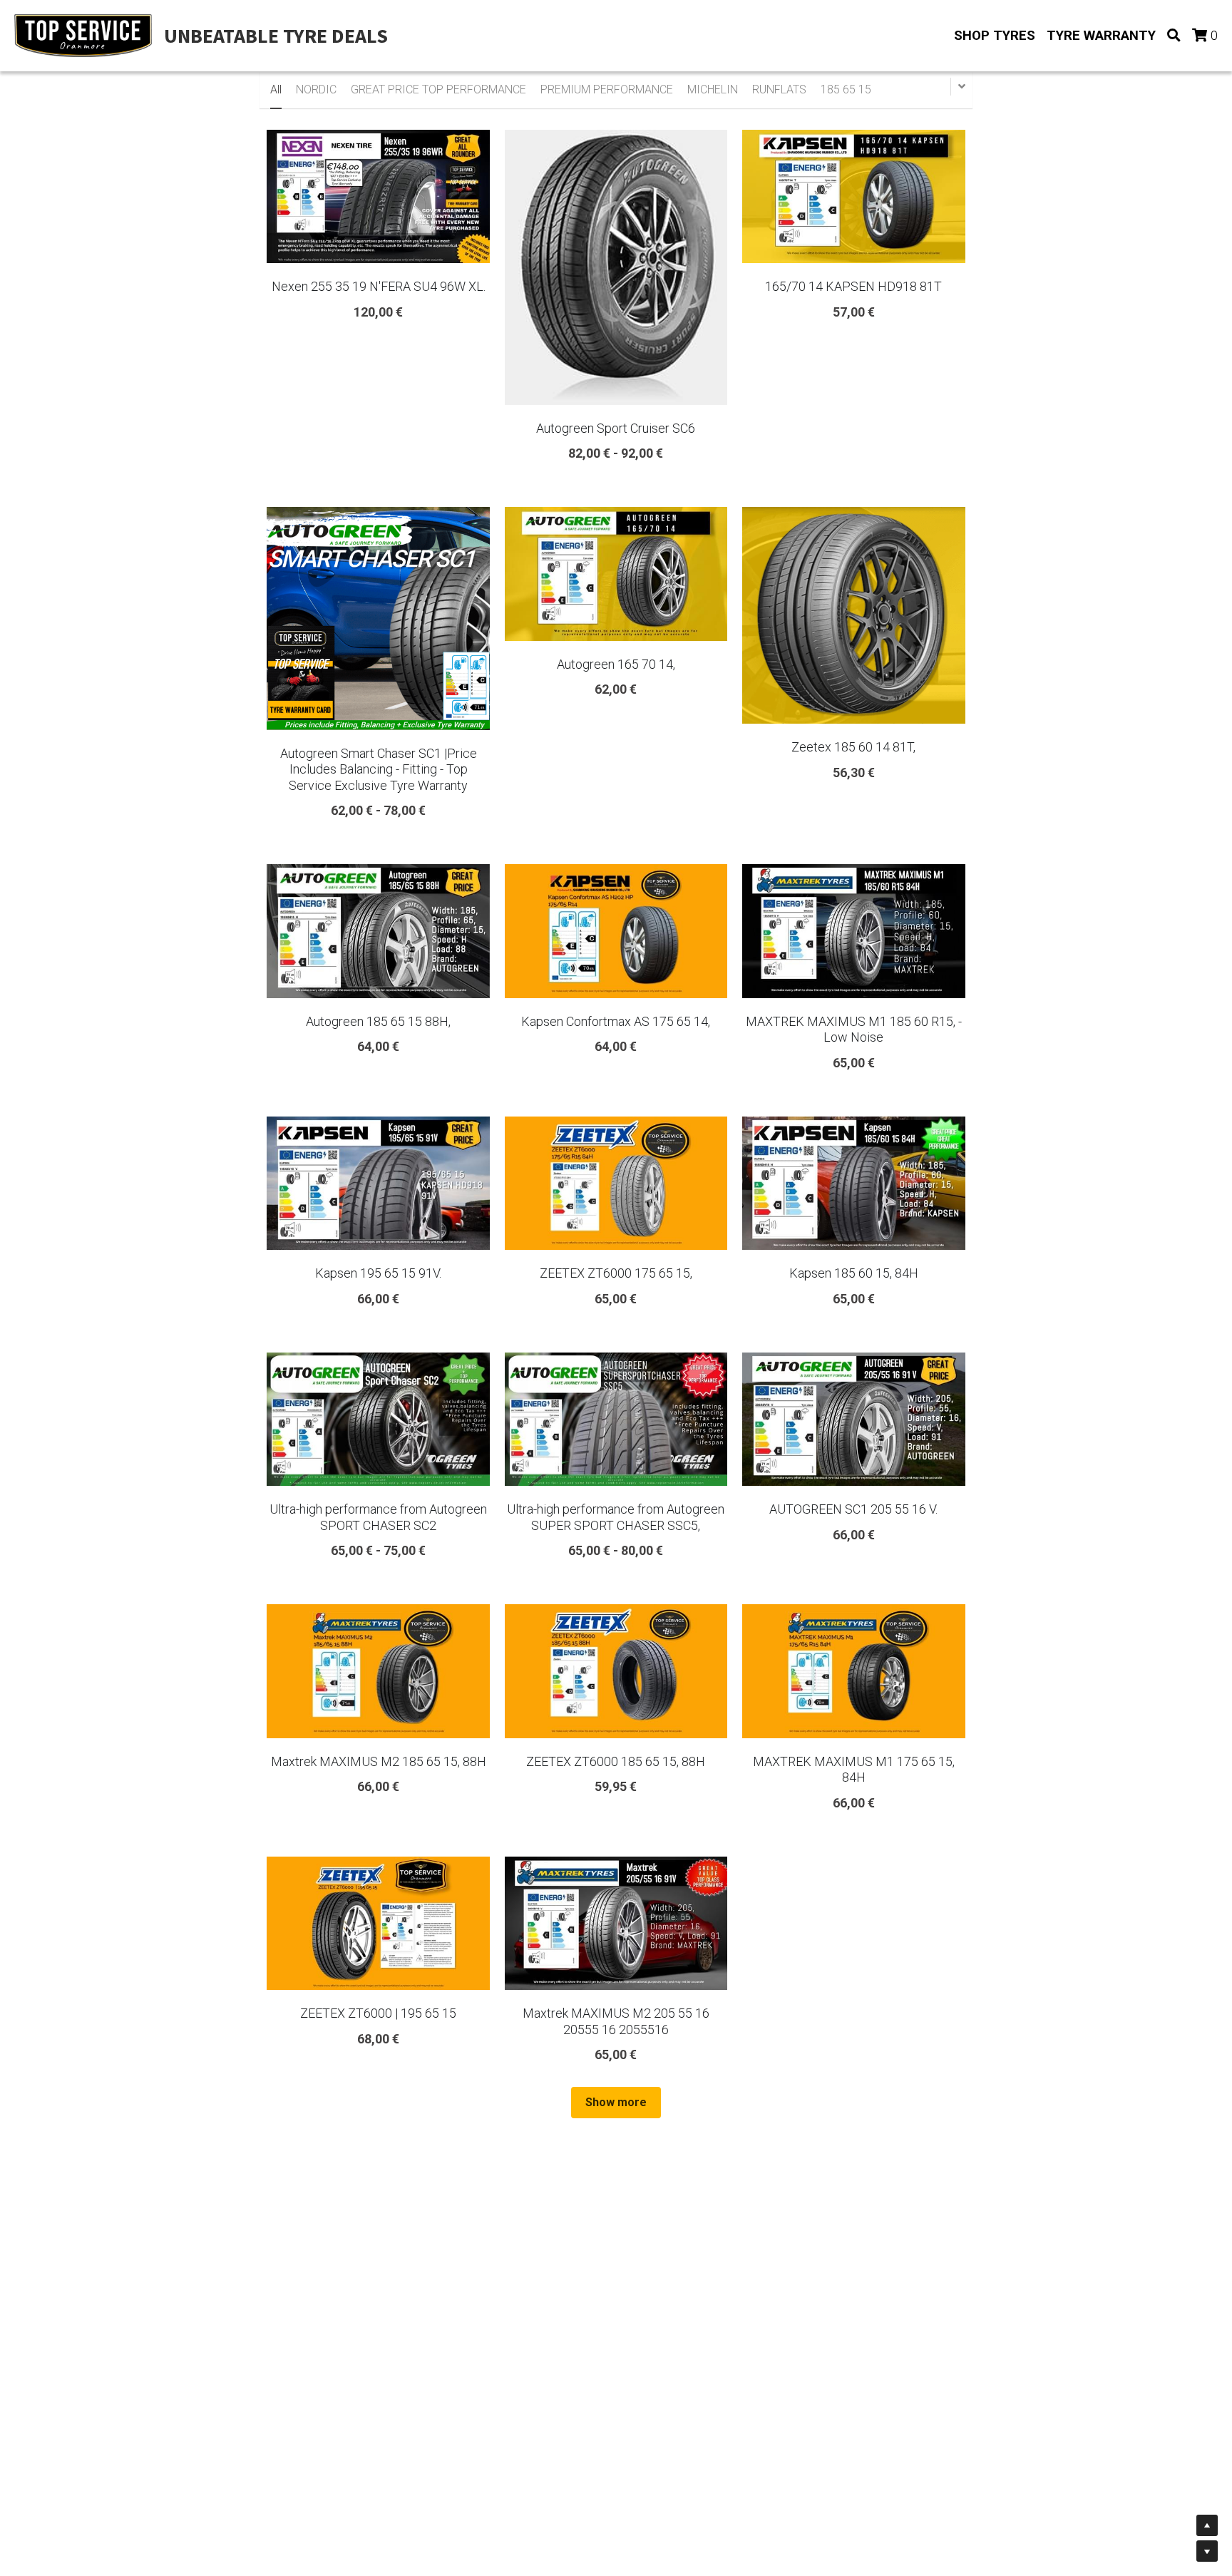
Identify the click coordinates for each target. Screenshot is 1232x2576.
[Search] (1174, 36)
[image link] (83, 35)
